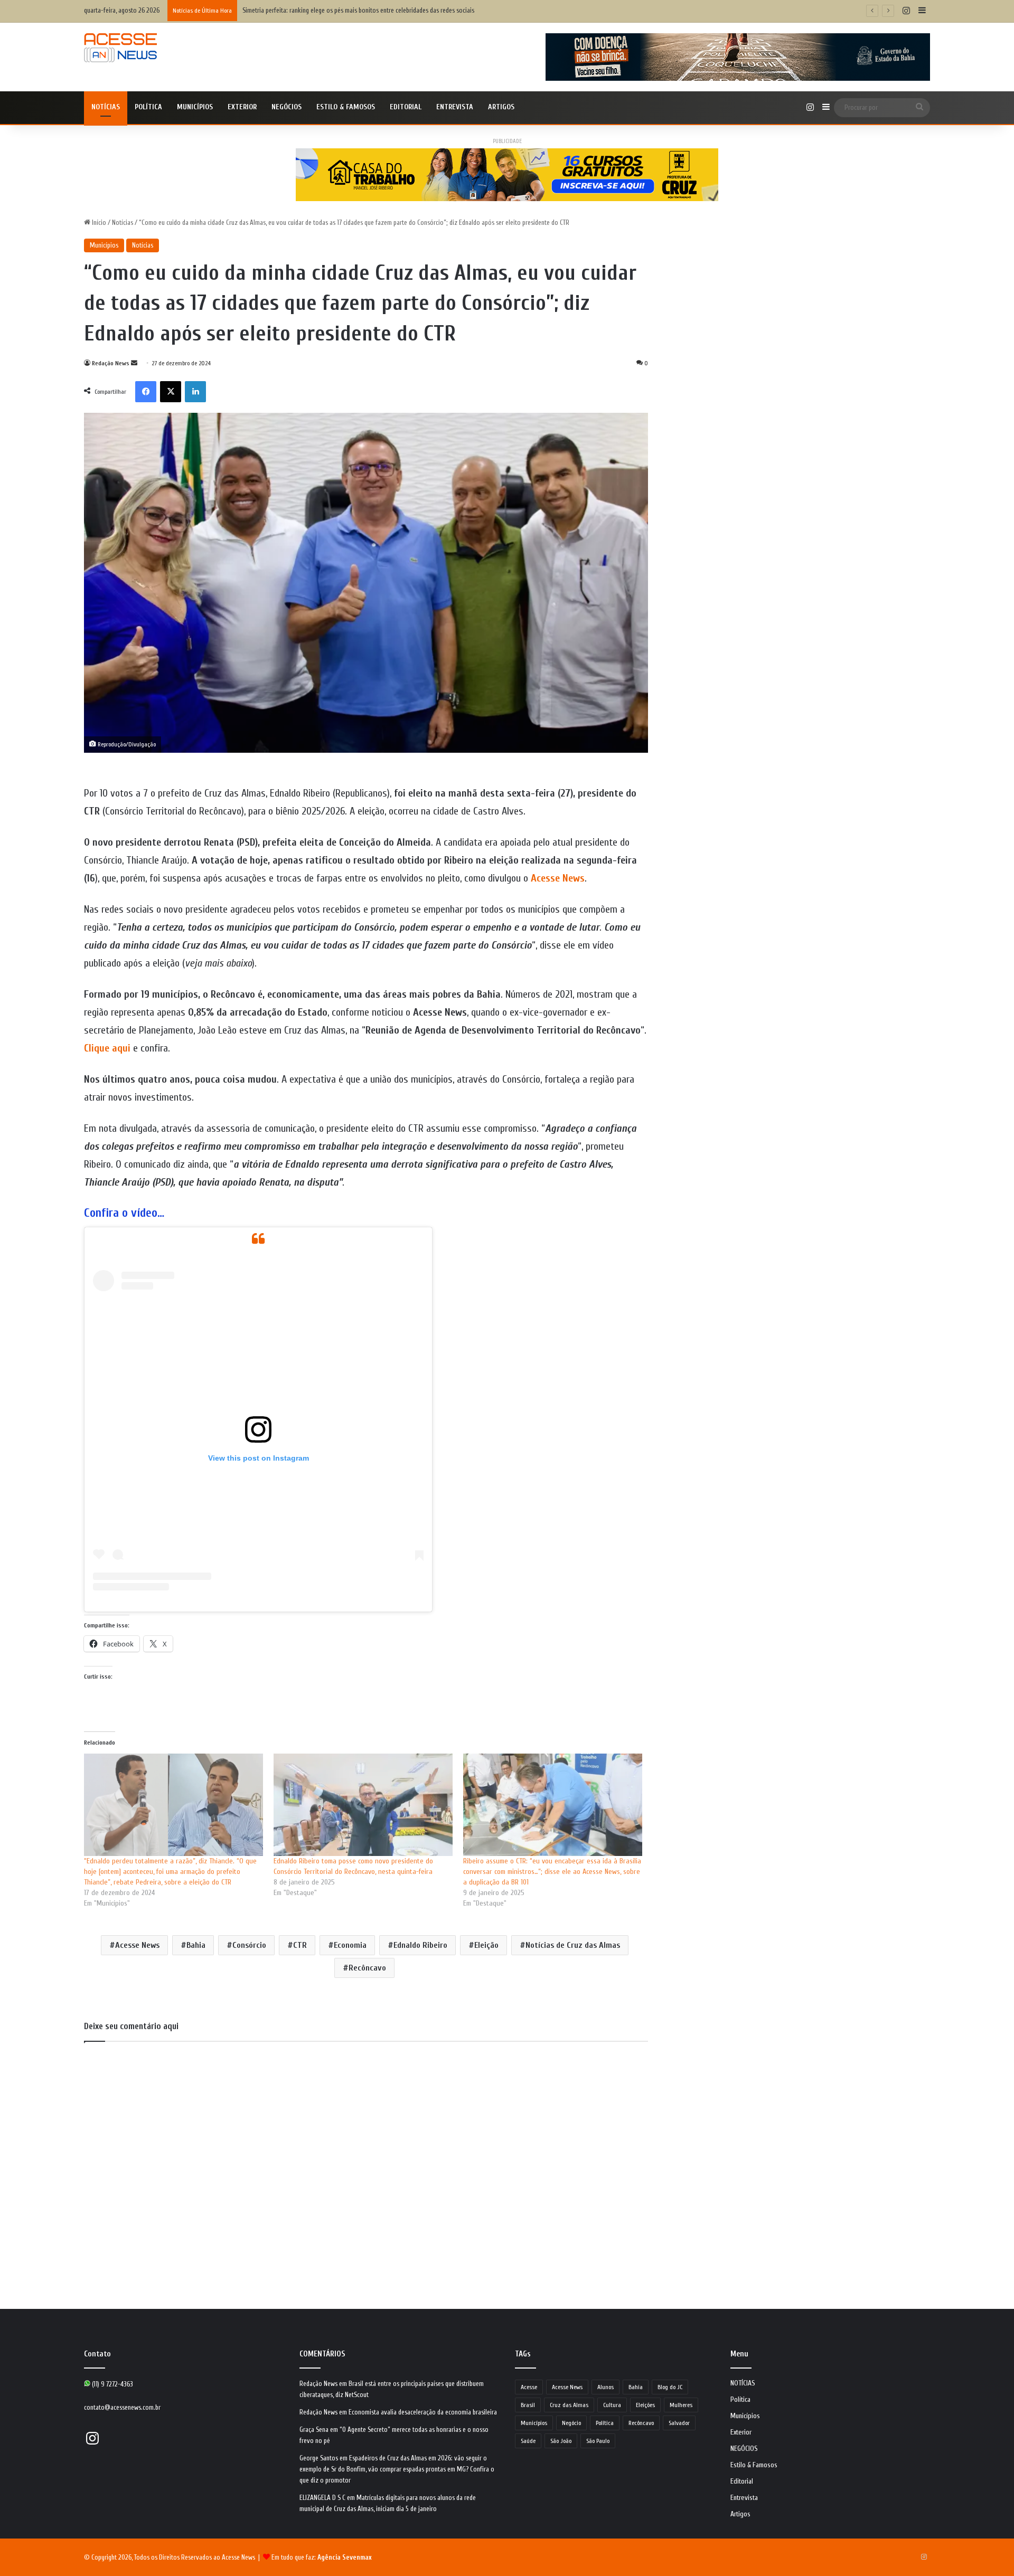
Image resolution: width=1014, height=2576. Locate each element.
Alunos (605, 2387)
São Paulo (598, 2441)
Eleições (645, 2405)
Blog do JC (670, 2387)
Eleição (486, 1945)
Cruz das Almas (569, 2405)
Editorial (406, 107)
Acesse (529, 2387)
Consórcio (249, 1945)
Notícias (123, 222)
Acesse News (558, 878)
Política (148, 107)
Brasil (528, 2405)
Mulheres (681, 2405)
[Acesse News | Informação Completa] (120, 48)
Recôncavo (367, 1968)
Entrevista (455, 107)
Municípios (195, 107)
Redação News (111, 363)
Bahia (196, 1945)
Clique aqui (107, 1048)
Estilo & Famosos (346, 107)
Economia (350, 1945)
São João (561, 2441)
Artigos (501, 107)
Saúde (528, 2441)
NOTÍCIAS (106, 107)
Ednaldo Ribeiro (420, 1945)
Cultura (612, 2405)
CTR (300, 1945)
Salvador (679, 2423)
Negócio (571, 2423)
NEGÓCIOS (287, 107)
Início (98, 222)
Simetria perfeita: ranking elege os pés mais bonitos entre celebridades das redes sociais (358, 10)
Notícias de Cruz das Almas (573, 1945)
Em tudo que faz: (322, 2557)
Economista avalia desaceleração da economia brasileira (423, 2412)
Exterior (242, 107)
